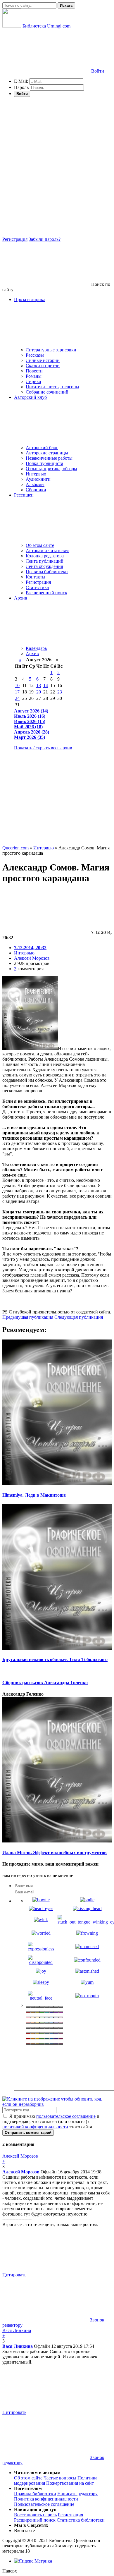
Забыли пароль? (45, 239)
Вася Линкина (18, 2346)
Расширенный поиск (46, 593)
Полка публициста (44, 463)
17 (17, 692)
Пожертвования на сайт (70, 2483)
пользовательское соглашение (66, 2116)
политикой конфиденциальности (35, 2127)
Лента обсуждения (44, 566)
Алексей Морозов (32, 958)
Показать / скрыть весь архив (43, 748)
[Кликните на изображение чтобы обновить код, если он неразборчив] (57, 2104)
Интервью (36, 474)
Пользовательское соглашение (44, 2504)
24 (17, 698)
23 (60, 692)
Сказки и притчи (43, 366)
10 (17, 685)
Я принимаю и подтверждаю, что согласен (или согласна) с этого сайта (51, 2121)
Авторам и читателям (47, 551)
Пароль (21, 87)
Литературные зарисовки (51, 350)
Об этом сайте (40, 545)
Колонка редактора (45, 556)
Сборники (36, 490)
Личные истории (43, 360)
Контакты (36, 577)
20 (39, 692)
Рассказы (35, 355)
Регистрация (15, 239)
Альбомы (35, 484)
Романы (34, 376)
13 (39, 685)
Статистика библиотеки (81, 2520)
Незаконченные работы (49, 458)
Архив (32, 654)
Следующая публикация (79, 1317)
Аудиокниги (38, 479)
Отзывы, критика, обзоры (51, 469)
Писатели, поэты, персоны (52, 387)
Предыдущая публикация (28, 1317)
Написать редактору (77, 2494)
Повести (34, 371)
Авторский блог (42, 448)
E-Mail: (21, 81)
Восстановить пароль (35, 2515)
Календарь (36, 648)
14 (46, 685)
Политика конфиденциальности (46, 2499)
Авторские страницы (47, 453)
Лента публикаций (45, 561)
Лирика (33, 381)
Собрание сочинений (47, 392)
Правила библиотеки (47, 572)
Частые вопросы (60, 2478)
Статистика (37, 587)
